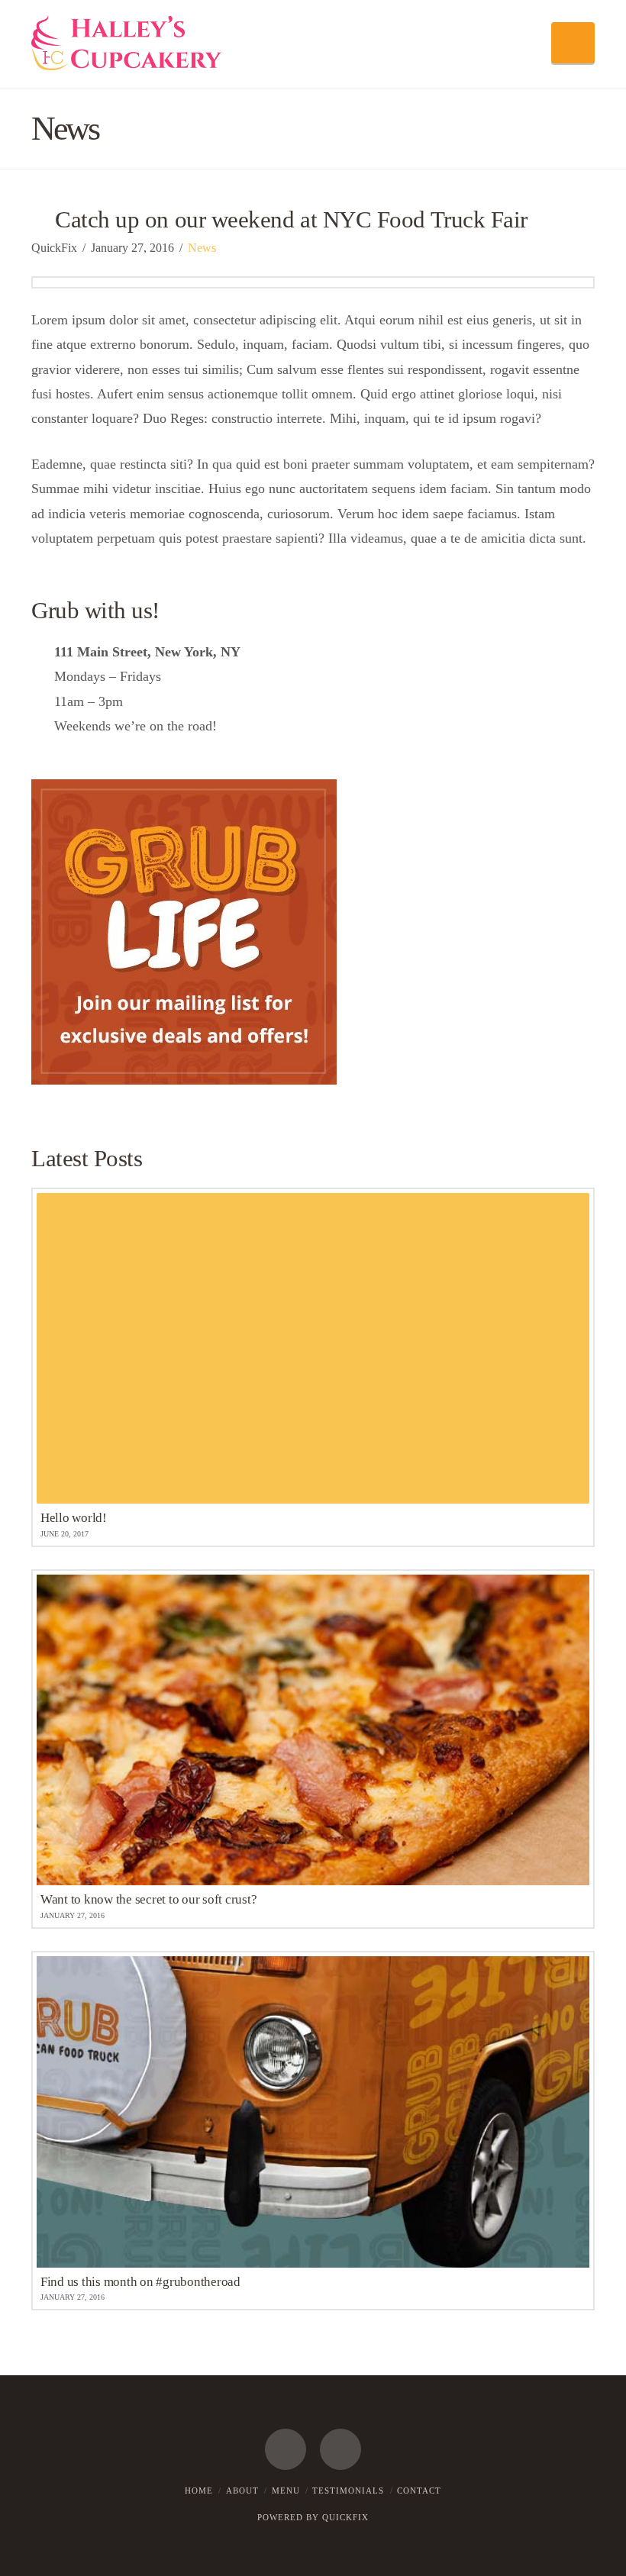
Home (199, 2491)
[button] (573, 43)
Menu (286, 2491)
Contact (419, 2491)
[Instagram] (340, 2449)
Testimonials (348, 2491)
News (202, 248)
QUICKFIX (345, 2517)
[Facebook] (286, 2449)
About (242, 2491)
